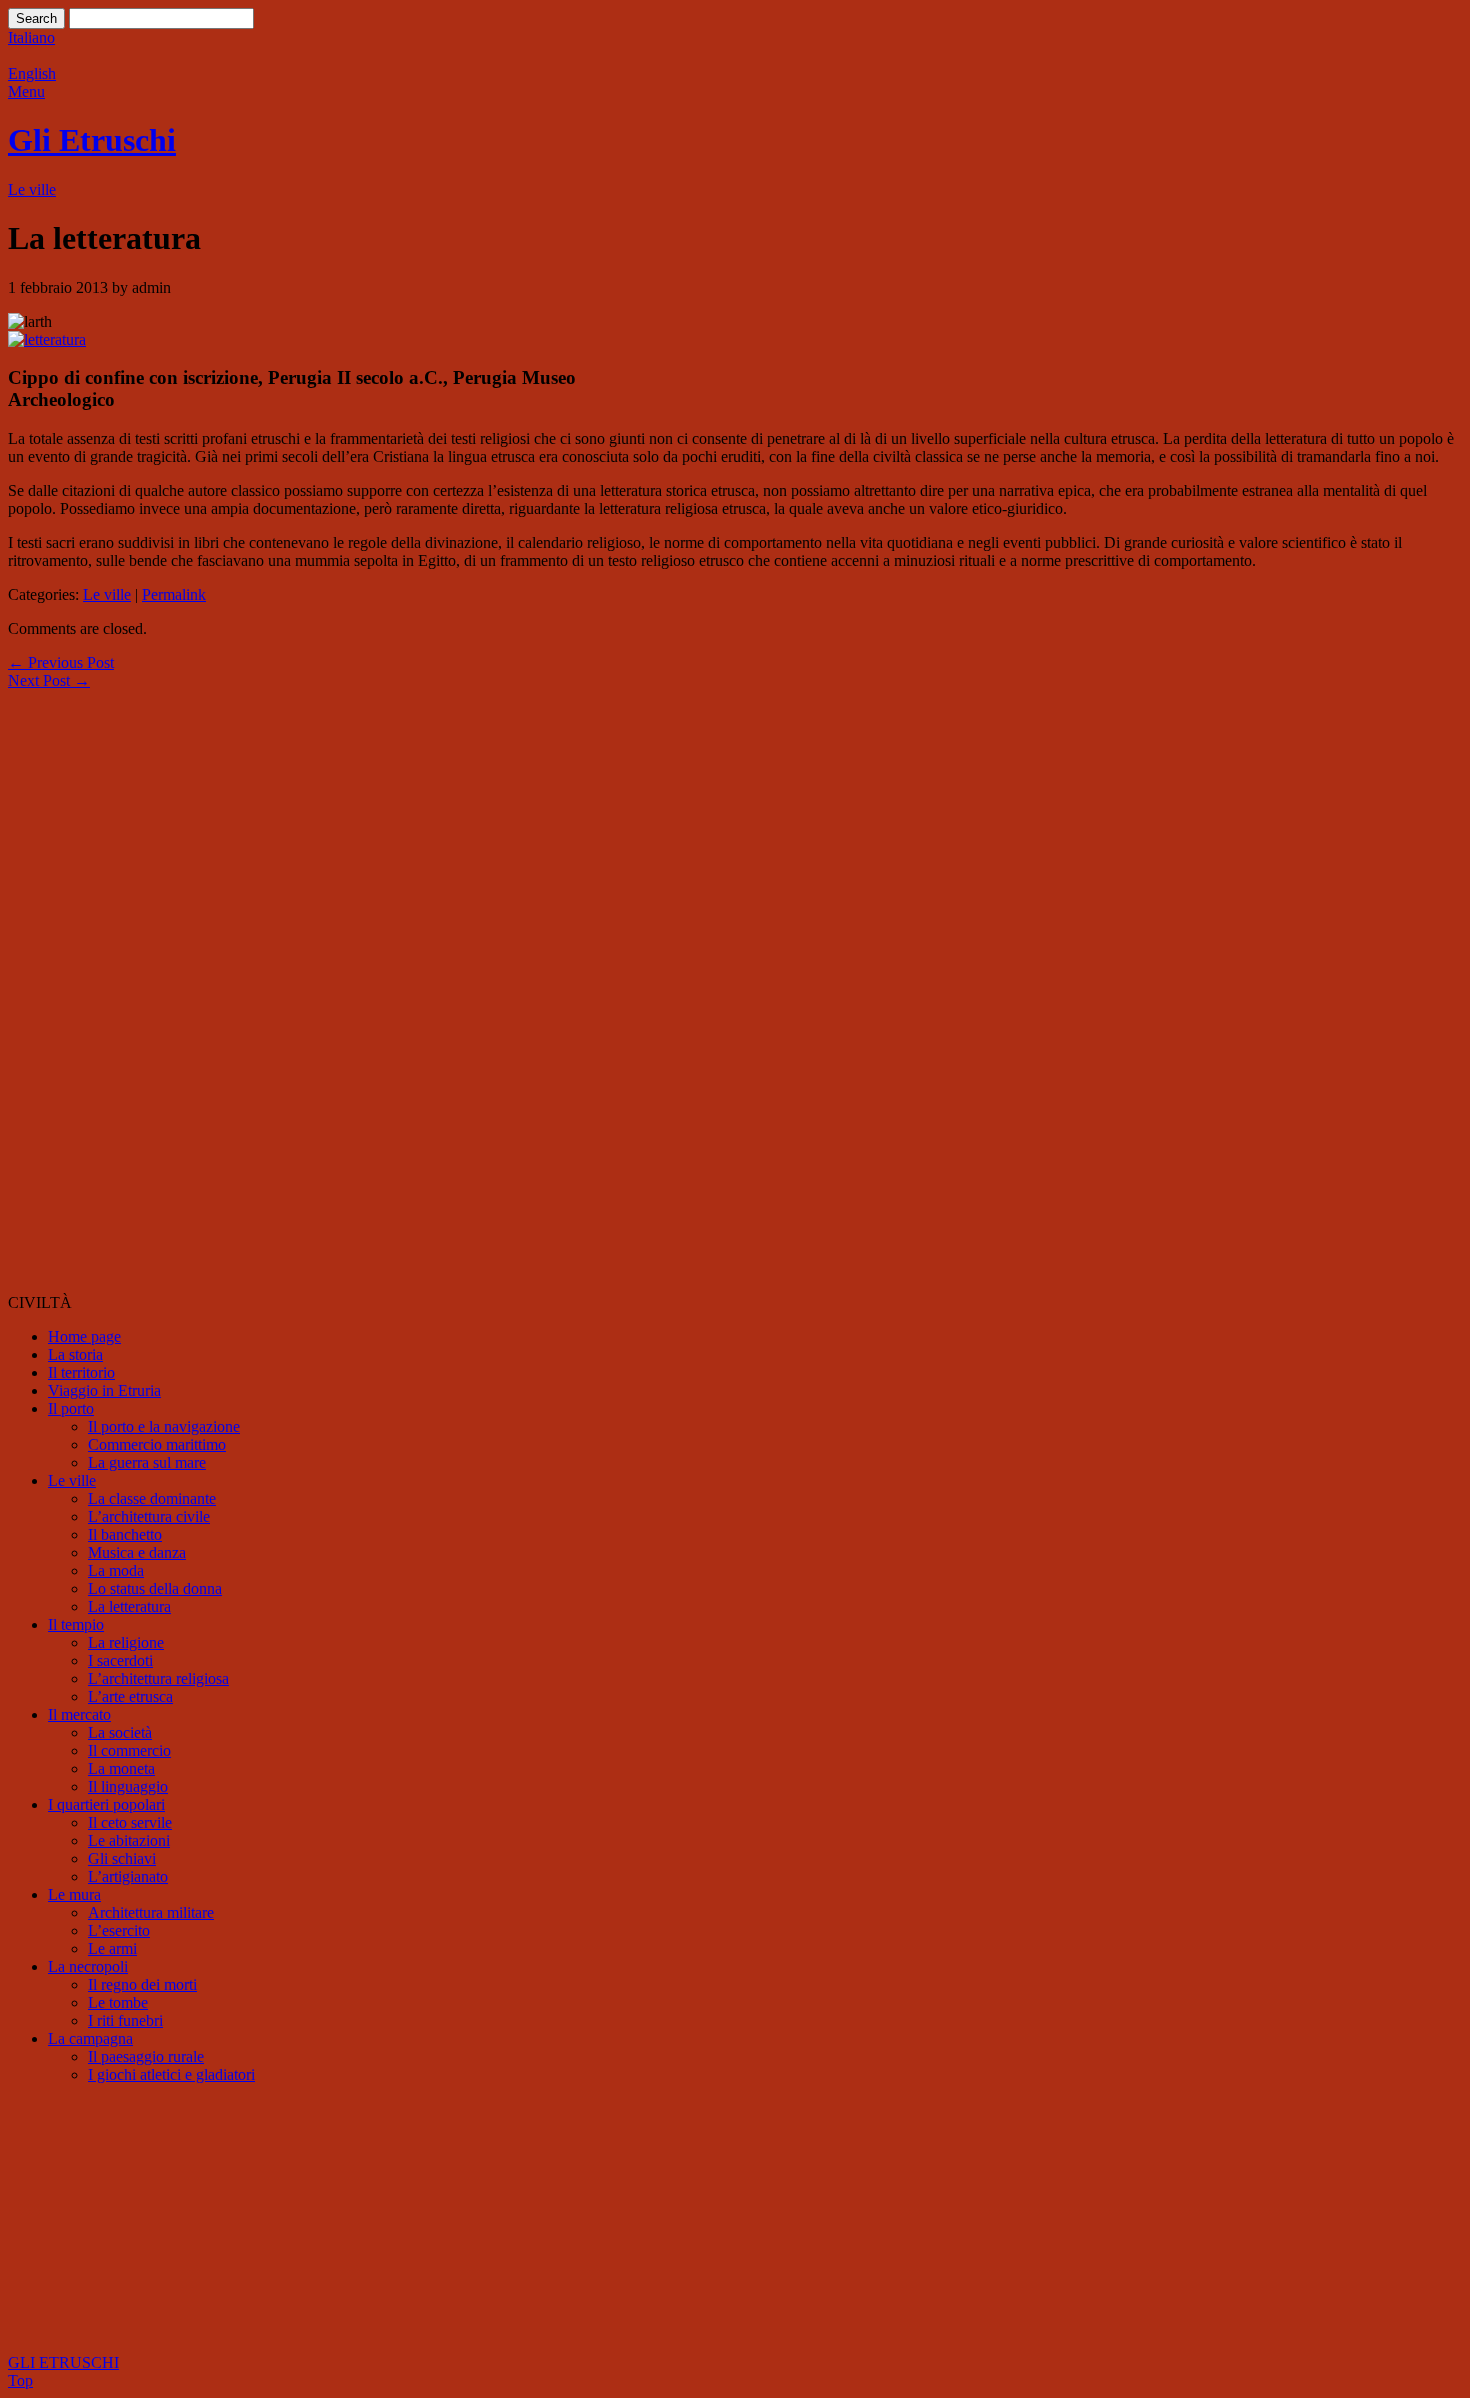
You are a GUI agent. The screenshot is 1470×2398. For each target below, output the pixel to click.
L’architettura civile (149, 1516)
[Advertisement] (88, 990)
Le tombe (118, 2002)
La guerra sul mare (147, 1462)
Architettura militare (151, 1912)
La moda (116, 1570)
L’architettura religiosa (158, 1678)
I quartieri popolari (106, 1804)
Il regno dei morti (142, 1984)
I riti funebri (125, 2020)
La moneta (121, 1768)
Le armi (112, 1948)
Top (20, 2380)
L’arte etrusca (130, 1696)
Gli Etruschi (92, 140)
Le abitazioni (129, 1840)
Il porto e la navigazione (164, 1426)
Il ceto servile (130, 1822)
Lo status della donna (155, 1588)
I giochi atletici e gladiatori (171, 2074)
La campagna (90, 2038)
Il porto (71, 1408)
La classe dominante (152, 1498)
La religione (126, 1642)
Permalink (174, 594)
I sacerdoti (120, 1660)
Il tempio (76, 1624)
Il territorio (81, 1372)
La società (120, 1732)
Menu (26, 91)
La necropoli (88, 1966)
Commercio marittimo (157, 1444)
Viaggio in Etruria (104, 1390)
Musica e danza (137, 1552)
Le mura (74, 1894)
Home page (84, 1336)
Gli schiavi (122, 1858)
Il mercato (79, 1714)
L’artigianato (128, 1876)
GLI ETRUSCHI (63, 2362)
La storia (75, 1354)
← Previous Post (61, 662)
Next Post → (49, 680)
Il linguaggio (128, 1786)
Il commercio (129, 1750)
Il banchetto (125, 1534)
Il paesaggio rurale (146, 2056)
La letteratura (129, 1606)
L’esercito (119, 1930)
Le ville (32, 189)
